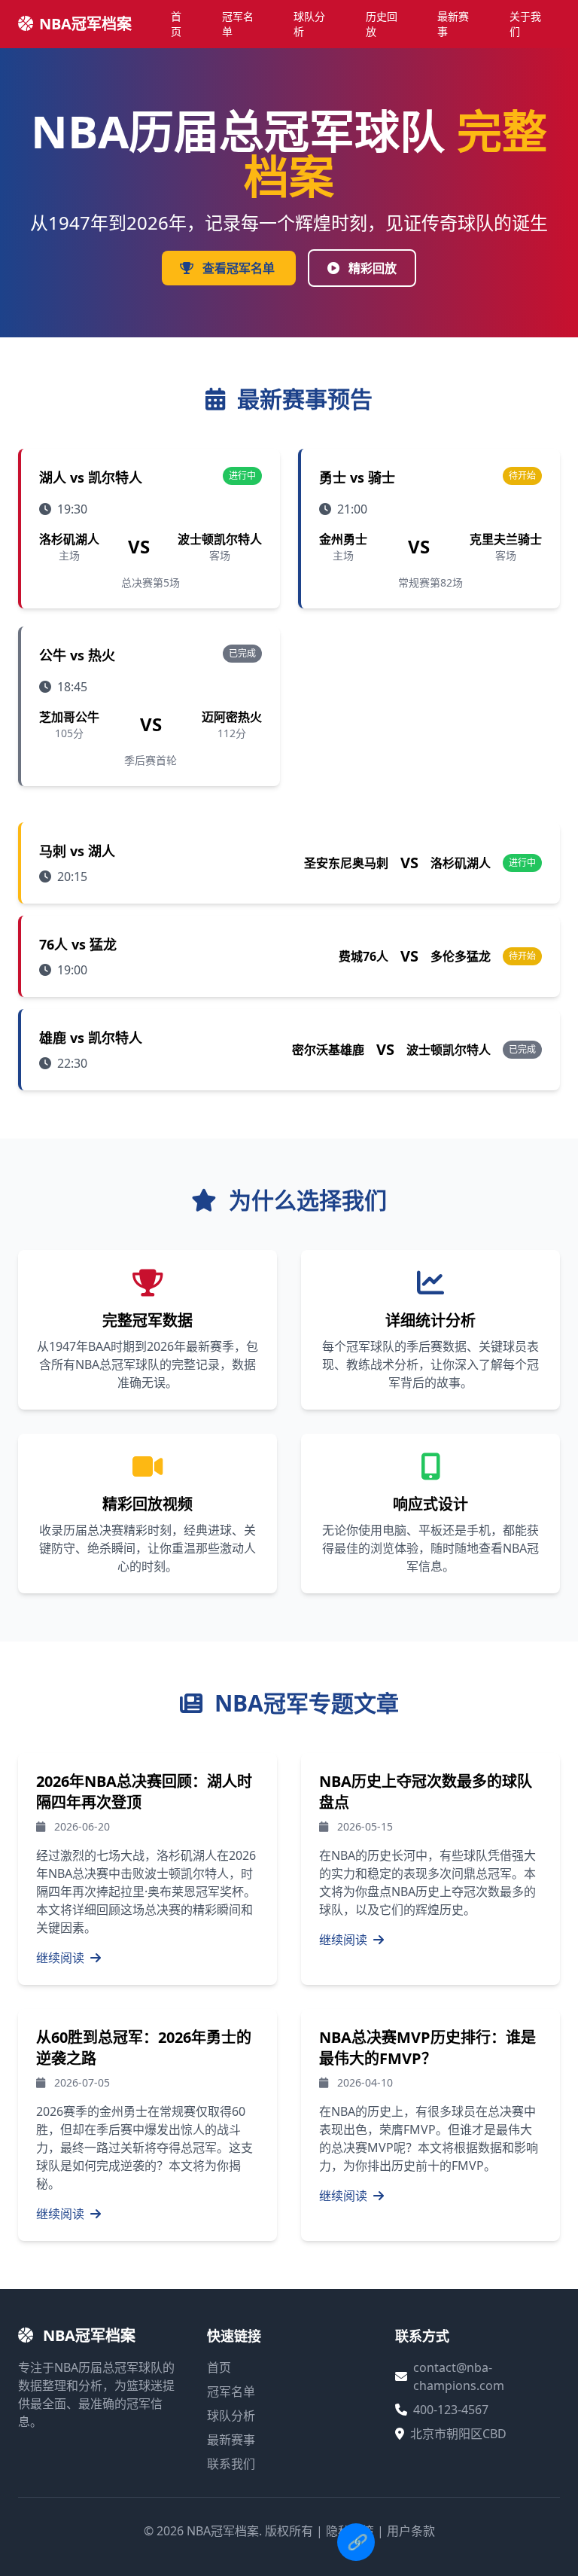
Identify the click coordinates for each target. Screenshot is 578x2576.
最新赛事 (453, 24)
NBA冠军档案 (85, 24)
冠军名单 (238, 24)
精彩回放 (371, 268)
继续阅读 (62, 1958)
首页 (176, 24)
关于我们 (525, 24)
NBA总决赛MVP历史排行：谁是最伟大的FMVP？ (427, 2048)
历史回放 (382, 24)
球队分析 (309, 24)
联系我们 (231, 2464)
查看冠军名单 (239, 268)
